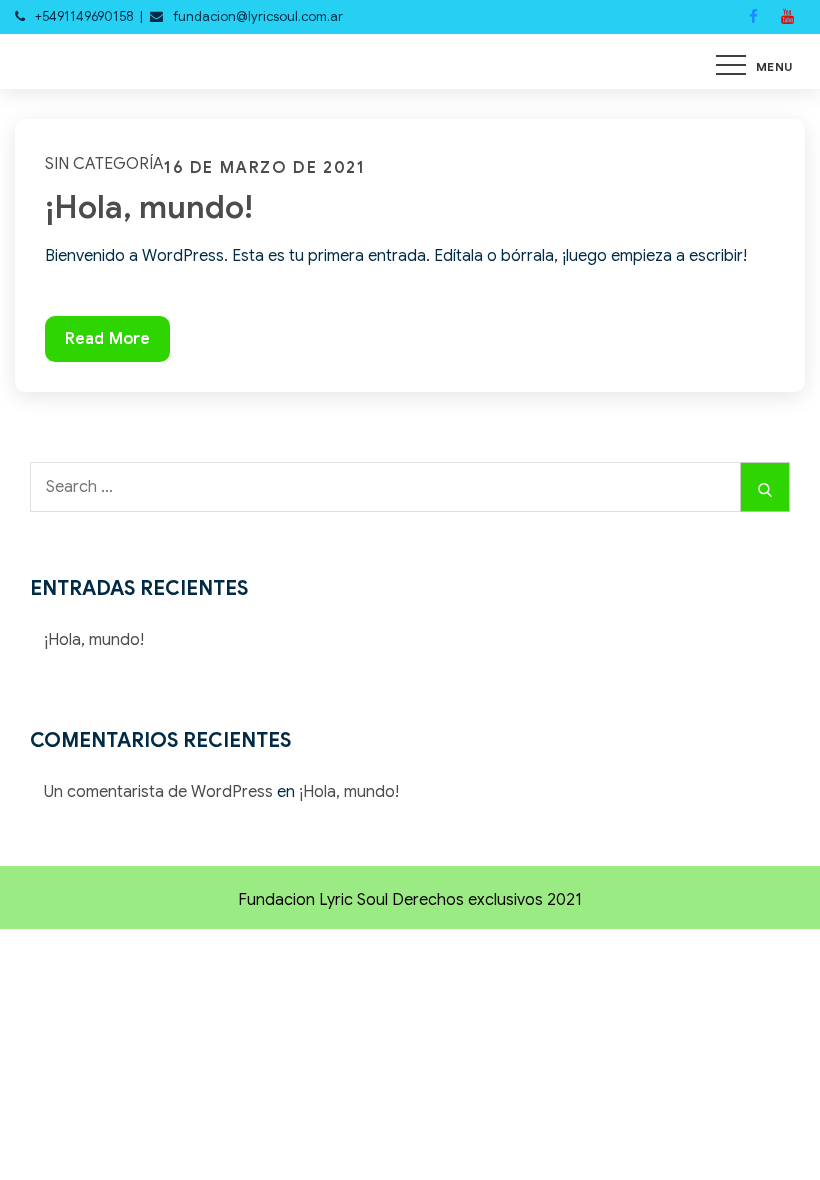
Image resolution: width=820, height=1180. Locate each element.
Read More (107, 345)
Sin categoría (104, 164)
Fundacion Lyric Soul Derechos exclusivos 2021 (410, 900)
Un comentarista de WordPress (158, 792)
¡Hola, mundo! (149, 207)
